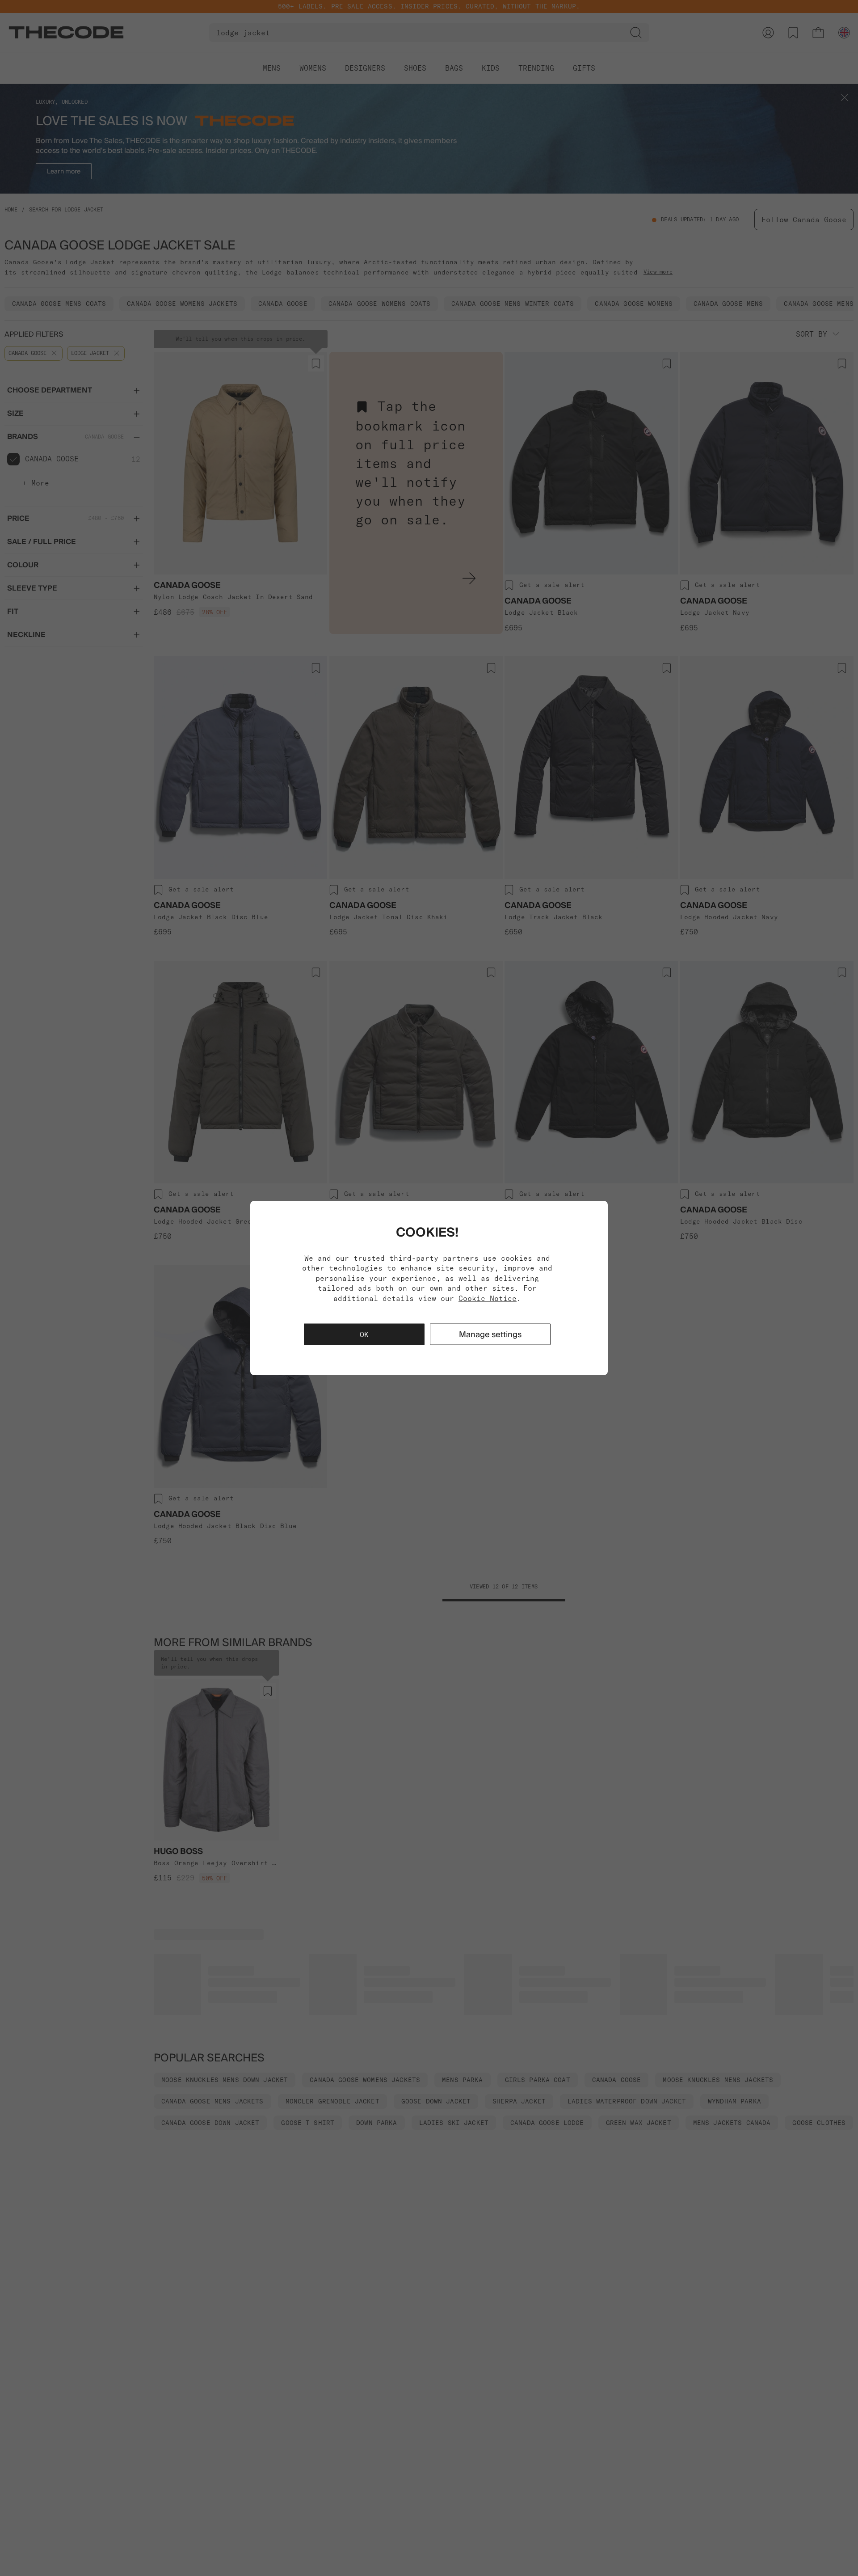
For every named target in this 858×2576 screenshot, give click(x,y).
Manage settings (490, 1334)
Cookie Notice (488, 1298)
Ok (364, 1334)
